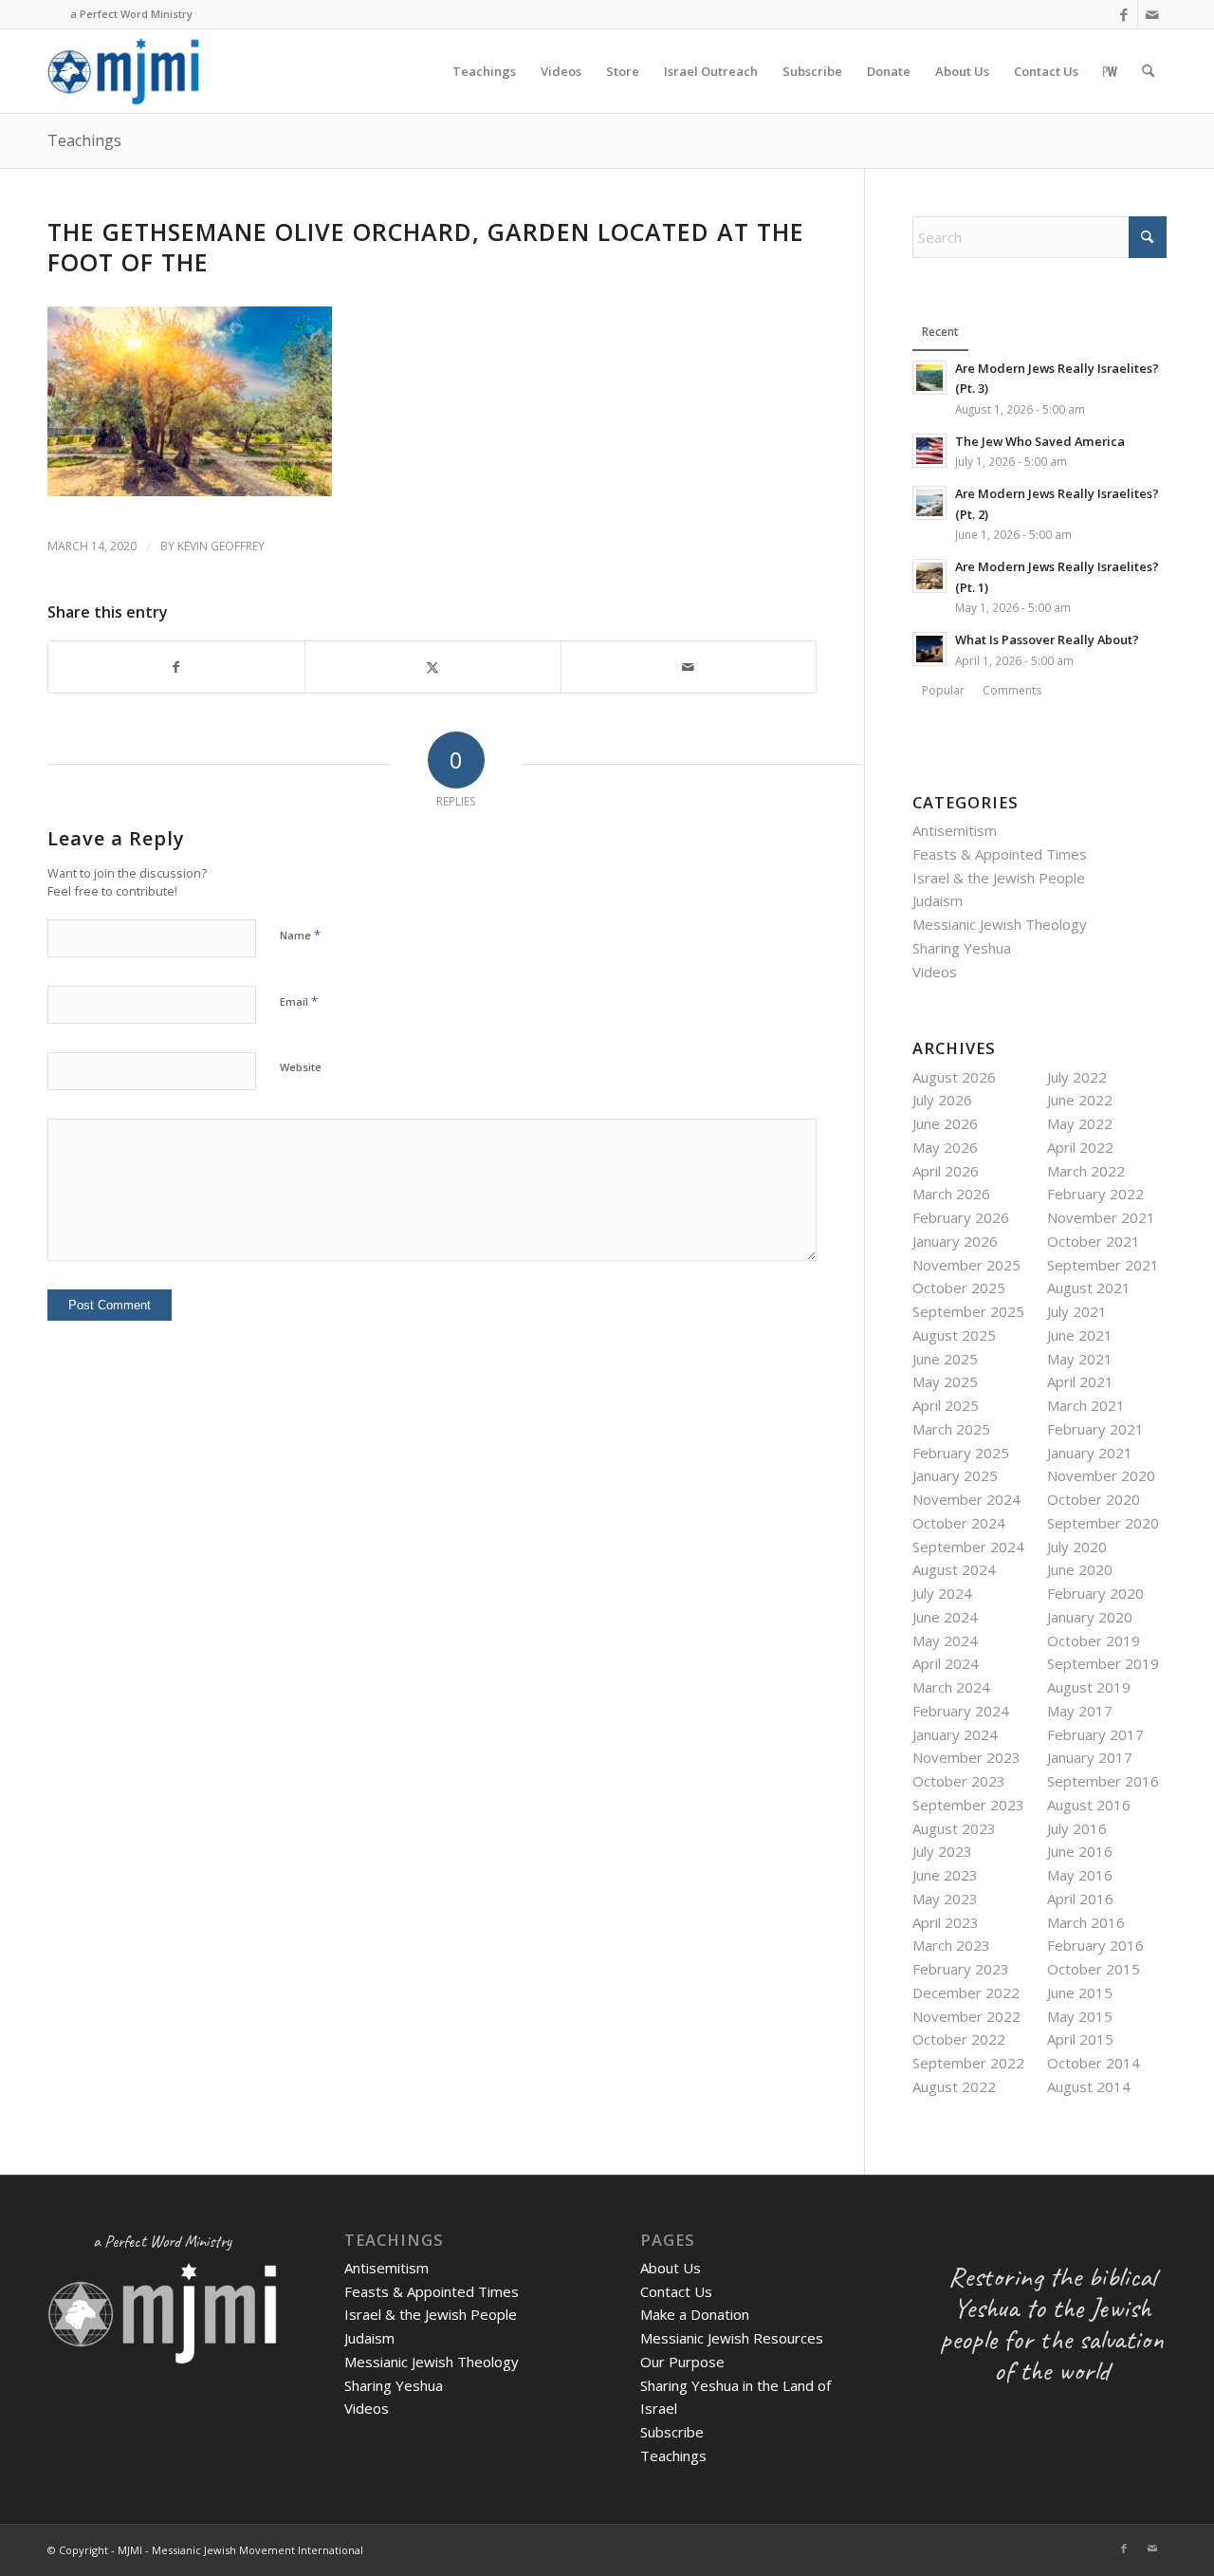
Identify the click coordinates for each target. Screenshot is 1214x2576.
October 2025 (959, 1288)
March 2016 (1086, 1922)
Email (299, 1001)
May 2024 (945, 1640)
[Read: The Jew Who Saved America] (929, 451)
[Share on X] (433, 667)
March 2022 (1086, 1171)
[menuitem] (484, 71)
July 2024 (942, 1593)
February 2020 (1095, 1593)
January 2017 (1090, 1757)
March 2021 (1086, 1405)
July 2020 (1077, 1547)
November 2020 (1101, 1475)
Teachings (84, 140)
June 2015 (1080, 1992)
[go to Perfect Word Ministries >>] (1110, 71)
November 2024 (966, 1499)
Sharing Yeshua (962, 948)
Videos (935, 972)
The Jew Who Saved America (1040, 441)
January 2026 (955, 1241)
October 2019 (1094, 1640)
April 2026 (946, 1171)
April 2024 (946, 1663)
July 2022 (1077, 1077)
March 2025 (951, 1429)
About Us (671, 2268)
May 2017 (1080, 1711)
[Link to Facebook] (1123, 14)
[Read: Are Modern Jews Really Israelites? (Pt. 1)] (929, 576)
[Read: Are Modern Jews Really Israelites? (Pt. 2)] (929, 503)
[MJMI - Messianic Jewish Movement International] (123, 71)
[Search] (1148, 71)
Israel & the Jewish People (999, 878)
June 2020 (1080, 1569)
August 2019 (1089, 1687)
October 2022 (959, 2039)
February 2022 (1095, 1194)
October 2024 (959, 1523)
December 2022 (966, 1992)
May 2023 (945, 1899)
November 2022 (966, 2016)
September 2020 (1103, 1523)
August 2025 (954, 1335)
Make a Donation (695, 2314)
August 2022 (954, 2086)
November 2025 (966, 1265)
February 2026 (961, 1217)
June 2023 (945, 1875)
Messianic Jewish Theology (1000, 924)
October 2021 (1094, 1241)
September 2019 (1103, 1663)
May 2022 (1080, 1123)
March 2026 (951, 1194)
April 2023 (946, 1922)
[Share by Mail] (689, 667)
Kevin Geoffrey (221, 546)
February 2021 (1095, 1429)
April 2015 (1080, 2039)
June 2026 (945, 1123)
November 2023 (966, 1757)
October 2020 (1094, 1499)
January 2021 (1090, 1453)
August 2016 (1089, 1805)
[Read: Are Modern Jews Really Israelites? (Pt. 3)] (929, 378)
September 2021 (1103, 1265)
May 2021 (1080, 1359)
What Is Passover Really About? (1047, 639)
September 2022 (968, 2063)
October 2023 (959, 1781)
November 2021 (1101, 1217)
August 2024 (954, 1569)
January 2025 (955, 1475)
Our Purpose (682, 2362)
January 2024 (955, 1734)
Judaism (938, 900)
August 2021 (1089, 1288)
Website (301, 1067)
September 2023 (968, 1805)
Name (300, 935)
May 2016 (1080, 1875)
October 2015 (1094, 1969)
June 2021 (1080, 1335)
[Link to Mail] (1152, 14)
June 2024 (945, 1617)
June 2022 (1080, 1100)
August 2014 (1089, 2086)
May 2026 (945, 1147)
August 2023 (954, 1828)
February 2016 (1095, 1945)
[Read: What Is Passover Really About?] (929, 649)
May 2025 (945, 1381)
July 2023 (942, 1851)
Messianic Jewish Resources (732, 2338)
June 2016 (1080, 1851)
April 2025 (946, 1405)
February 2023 (961, 1969)
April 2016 (1080, 1899)
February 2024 (961, 1711)
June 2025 (945, 1359)
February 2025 (961, 1453)
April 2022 (1080, 1147)
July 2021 (1077, 1311)
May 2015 (1080, 2016)
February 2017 (1095, 1734)
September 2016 (1103, 1781)
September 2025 (968, 1311)
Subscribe (672, 2432)
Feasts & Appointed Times (1000, 854)
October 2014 (1094, 2063)
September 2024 (968, 1547)
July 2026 (942, 1100)
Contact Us (676, 2291)
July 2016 (1077, 1828)
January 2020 (1090, 1617)
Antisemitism (955, 830)
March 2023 (951, 1945)
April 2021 (1080, 1381)
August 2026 (954, 1077)
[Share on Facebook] (176, 667)
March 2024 (951, 1687)
